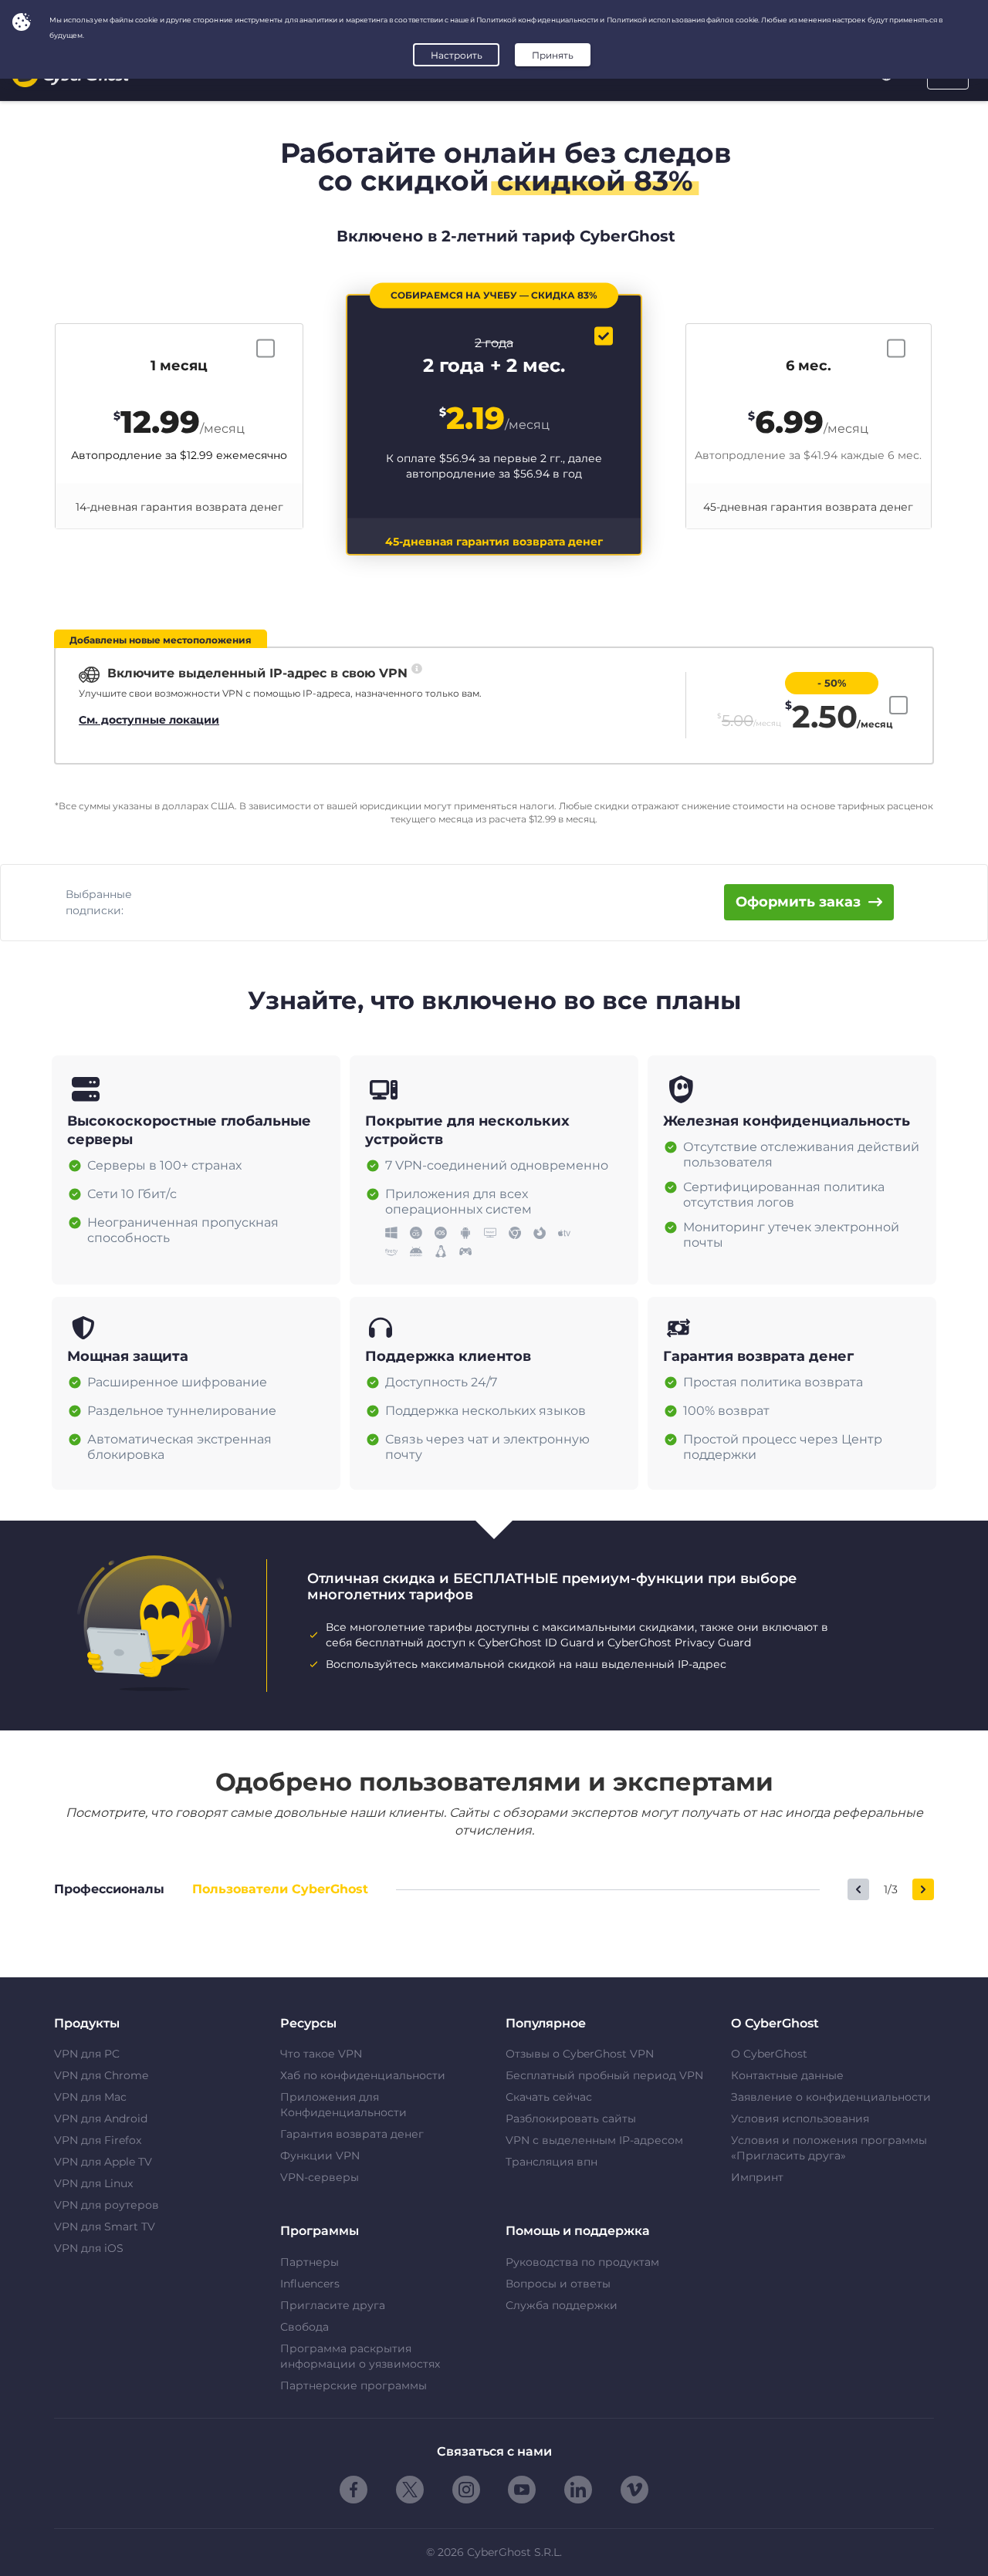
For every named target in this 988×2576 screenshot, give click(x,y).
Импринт (757, 2177)
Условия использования (800, 2119)
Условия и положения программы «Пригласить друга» (829, 2148)
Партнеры (310, 2262)
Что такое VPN (321, 2054)
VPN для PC (87, 2054)
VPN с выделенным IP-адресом (594, 2140)
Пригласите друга (333, 2305)
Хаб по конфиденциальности (363, 2075)
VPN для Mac (90, 2097)
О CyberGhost (769, 2054)
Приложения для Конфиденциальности (343, 2105)
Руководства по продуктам (582, 2262)
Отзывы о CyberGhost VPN (580, 2054)
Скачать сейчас (549, 2097)
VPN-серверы (320, 2177)
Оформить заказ (798, 902)
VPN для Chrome (101, 2075)
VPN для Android (101, 2119)
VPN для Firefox (98, 2140)
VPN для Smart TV (105, 2227)
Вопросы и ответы (558, 2284)
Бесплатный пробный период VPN (604, 2075)
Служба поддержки (562, 2305)
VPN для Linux (93, 2183)
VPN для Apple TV (103, 2162)
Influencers (310, 2284)
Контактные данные (787, 2075)
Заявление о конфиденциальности (831, 2097)
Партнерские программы (354, 2385)
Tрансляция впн (552, 2162)
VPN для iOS (89, 2248)
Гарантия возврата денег (352, 2134)
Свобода (305, 2327)
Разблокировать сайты (571, 2119)
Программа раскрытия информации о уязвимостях (360, 2356)
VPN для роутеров (107, 2205)
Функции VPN (320, 2156)
